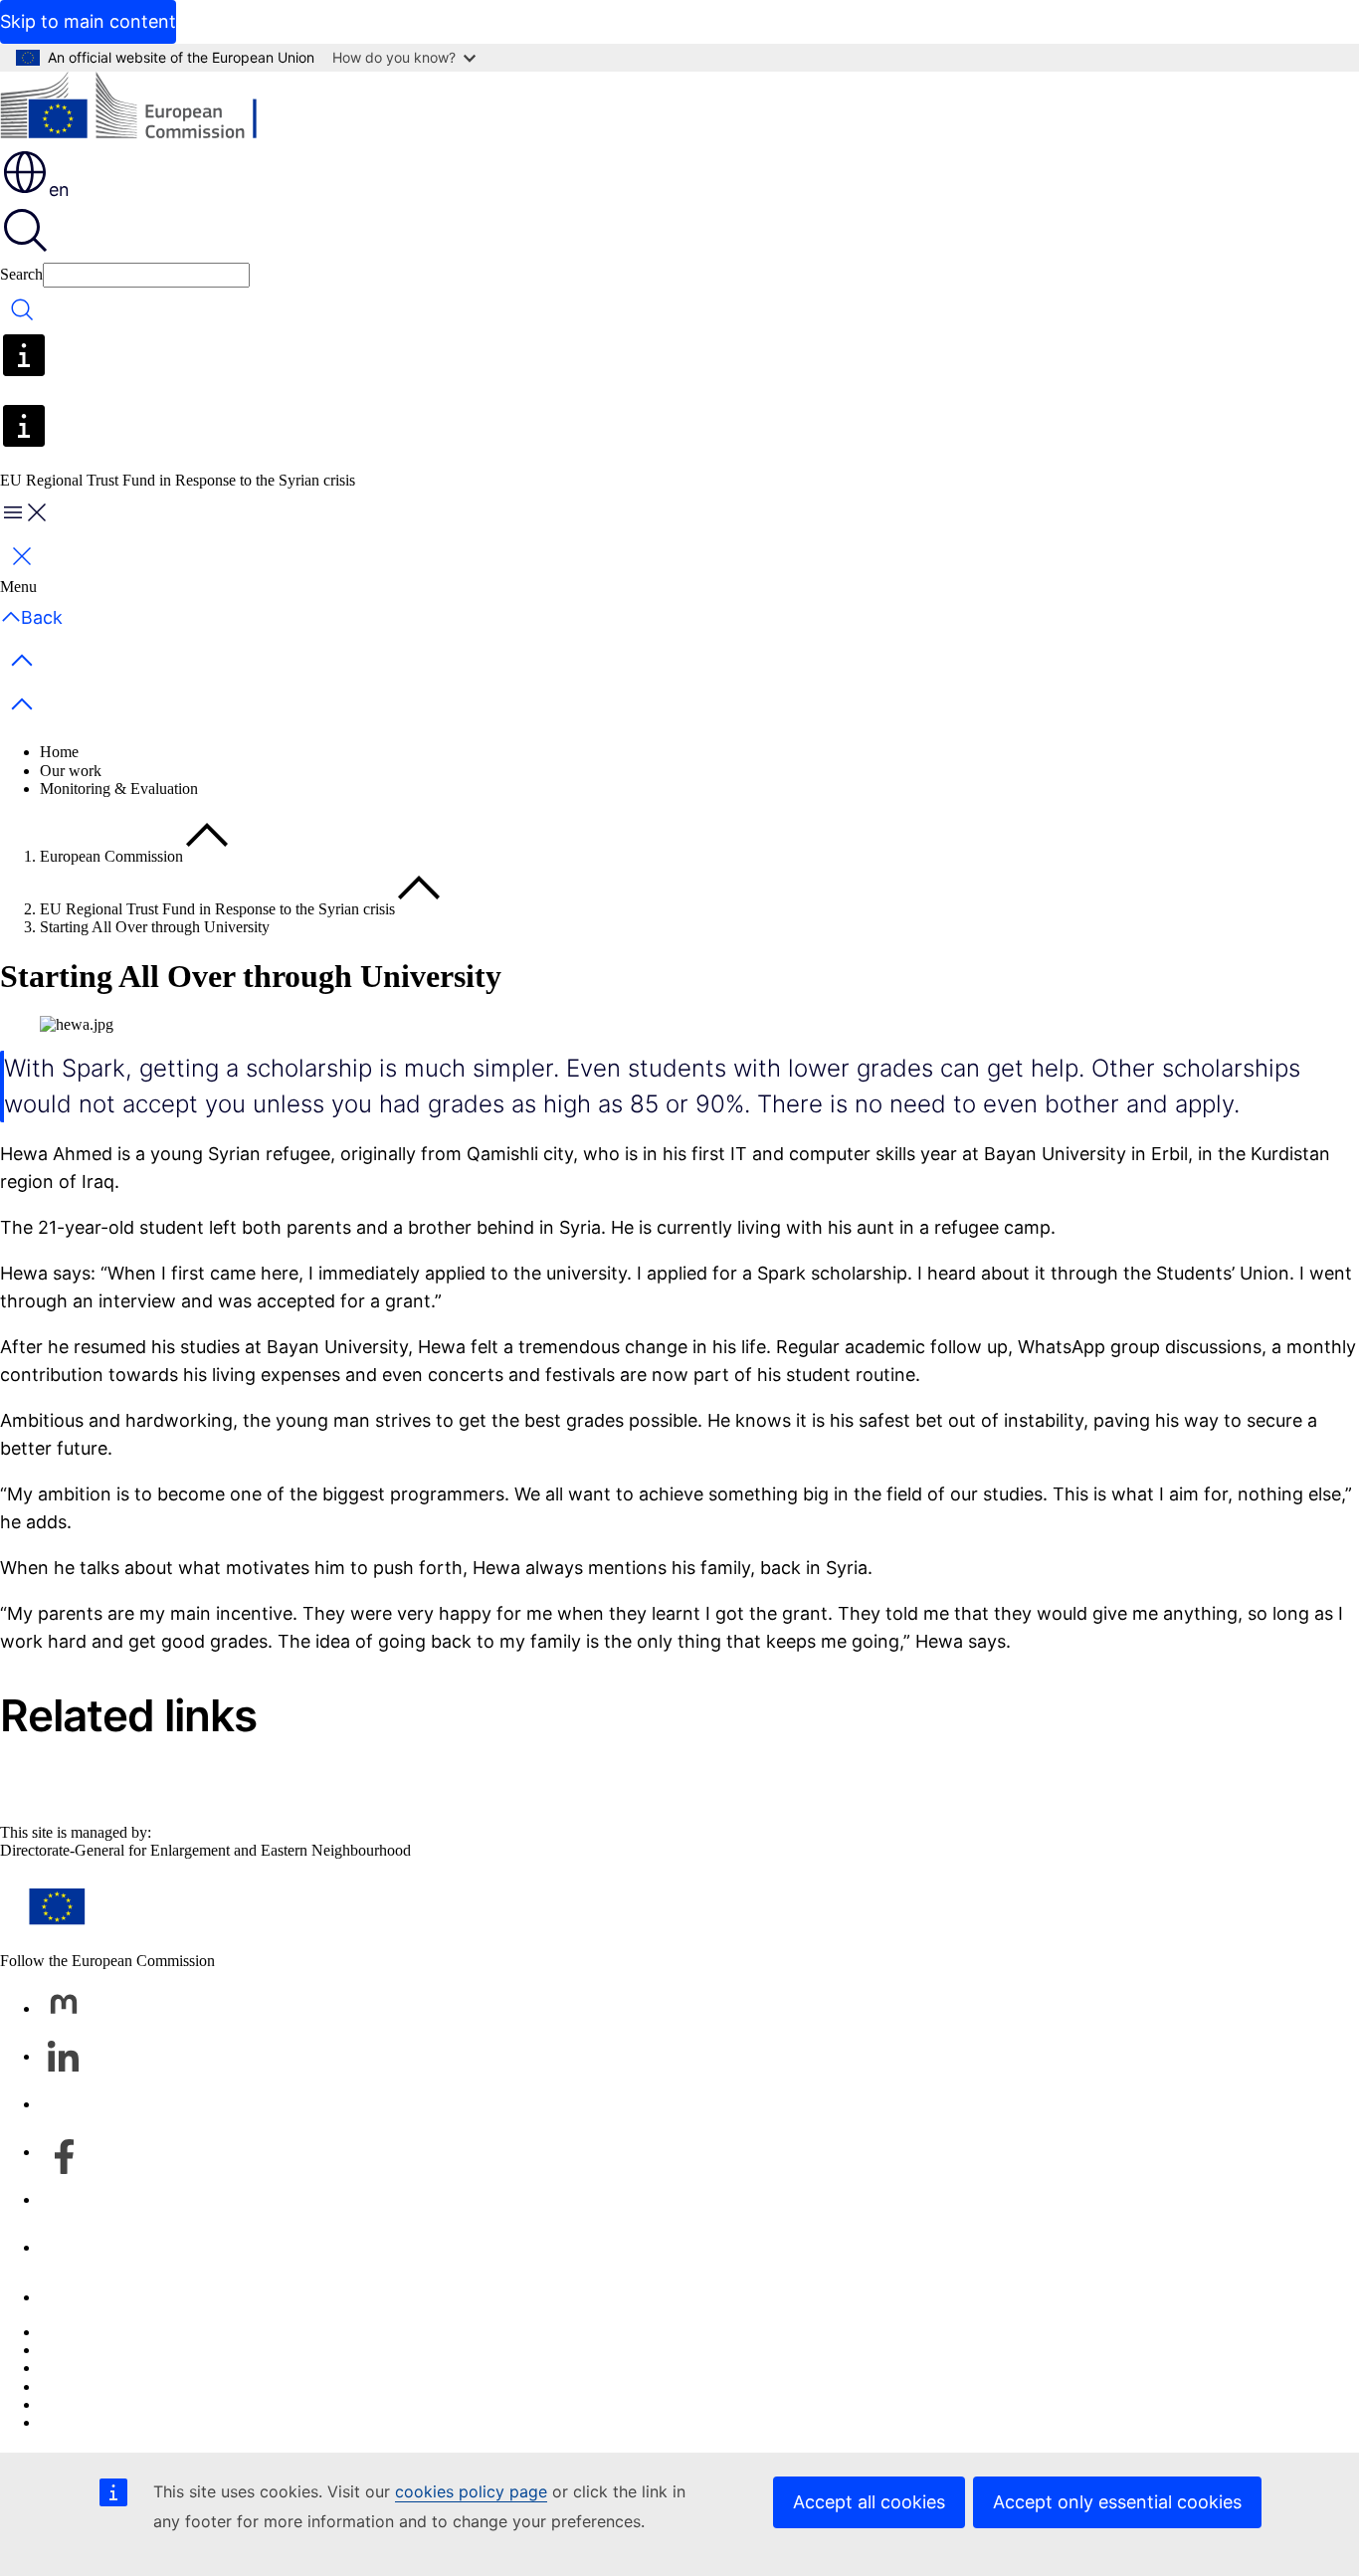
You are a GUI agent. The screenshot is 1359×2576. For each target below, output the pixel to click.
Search (21, 274)
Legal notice (79, 2404)
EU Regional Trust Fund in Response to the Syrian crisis (217, 909)
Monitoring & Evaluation (119, 789)
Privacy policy (85, 2386)
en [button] (59, 190)
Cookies (66, 2368)
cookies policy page (471, 2491)
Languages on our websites (125, 2350)
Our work (71, 771)
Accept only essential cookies (1117, 2502)
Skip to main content (88, 21)
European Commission (111, 856)
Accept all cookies (869, 2502)
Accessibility (80, 2422)
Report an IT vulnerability (121, 2332)
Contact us (73, 2297)
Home (59, 752)
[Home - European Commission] (145, 109)
